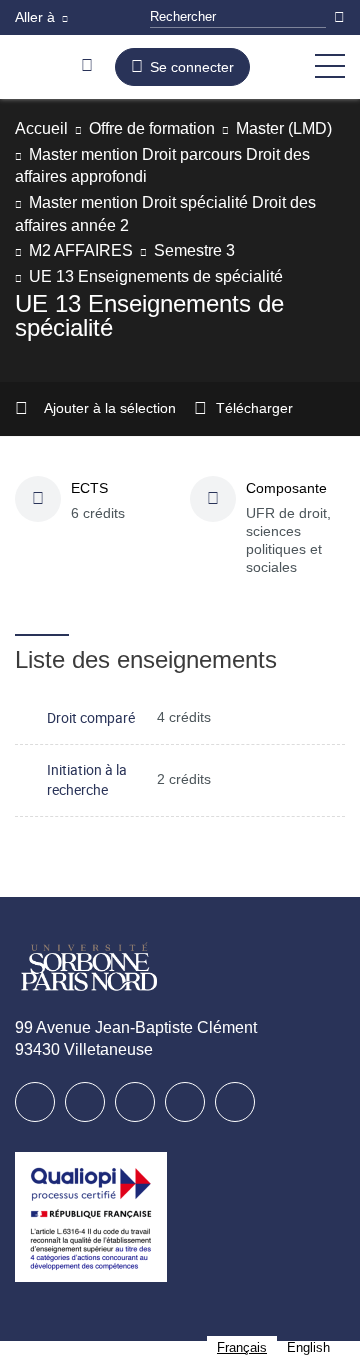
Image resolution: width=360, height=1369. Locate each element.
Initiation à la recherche (87, 780)
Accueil (41, 128)
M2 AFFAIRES (81, 250)
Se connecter (192, 67)
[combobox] (242, 1347)
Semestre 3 (194, 250)
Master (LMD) (284, 128)
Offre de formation (152, 128)
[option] (308, 1347)
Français (242, 1347)
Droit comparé (91, 717)
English (308, 1347)
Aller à (35, 17)
